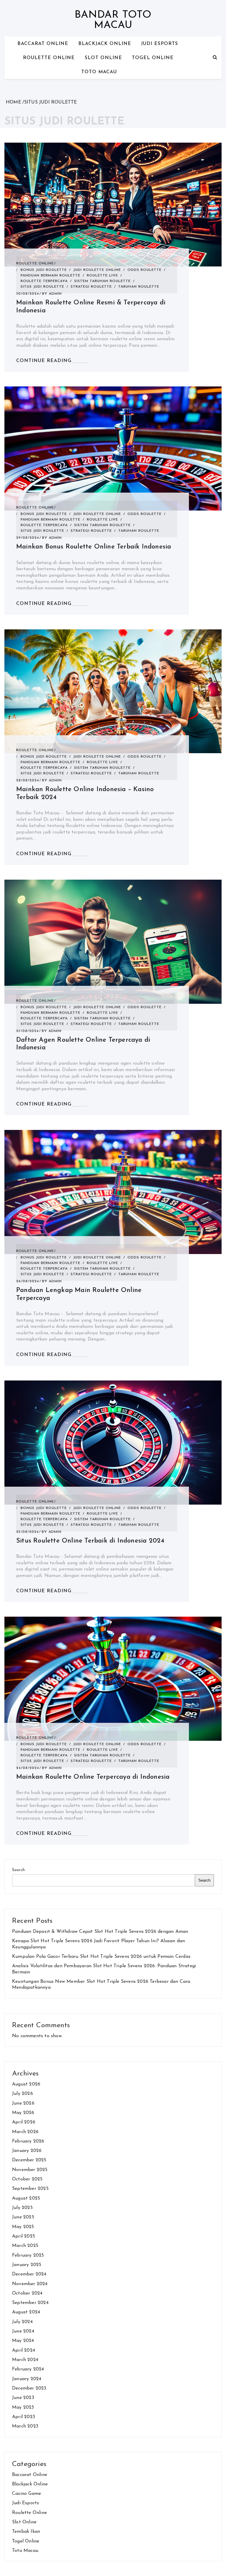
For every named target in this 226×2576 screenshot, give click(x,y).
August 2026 (26, 2084)
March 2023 (25, 2426)
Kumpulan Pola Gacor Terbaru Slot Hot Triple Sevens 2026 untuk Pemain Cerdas (101, 1957)
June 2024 (23, 2331)
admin (55, 294)
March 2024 (25, 2360)
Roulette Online (49, 58)
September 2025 (30, 2189)
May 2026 (23, 2113)
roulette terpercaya (44, 281)
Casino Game (26, 2494)
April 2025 (24, 2236)
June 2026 (23, 2103)
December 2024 (29, 2274)
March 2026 (25, 2132)
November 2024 (30, 2284)
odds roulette (144, 270)
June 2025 (23, 2217)
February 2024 (28, 2369)
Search (18, 1870)
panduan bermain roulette (50, 276)
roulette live (102, 276)
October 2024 (27, 2293)
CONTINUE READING (44, 361)
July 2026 (23, 2094)
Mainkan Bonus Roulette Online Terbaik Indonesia (94, 547)
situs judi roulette (42, 287)
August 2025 (26, 2198)
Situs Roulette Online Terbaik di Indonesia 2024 (90, 1541)
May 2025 (23, 2227)
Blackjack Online (105, 44)
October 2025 (27, 2179)
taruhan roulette (139, 287)
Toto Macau (99, 72)
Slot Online (103, 58)
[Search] (215, 58)
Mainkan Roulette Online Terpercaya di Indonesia (93, 1777)
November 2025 (30, 2170)
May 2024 (23, 2341)
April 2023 (24, 2417)
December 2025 (29, 2160)
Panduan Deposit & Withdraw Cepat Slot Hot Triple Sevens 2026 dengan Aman (100, 1932)
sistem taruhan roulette (102, 281)
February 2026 (28, 2141)
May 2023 (23, 2407)
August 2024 (26, 2312)
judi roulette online (97, 270)
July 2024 (22, 2322)
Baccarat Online (43, 44)
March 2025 (25, 2246)
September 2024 (30, 2303)
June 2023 (23, 2398)
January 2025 (27, 2265)
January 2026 (27, 2151)
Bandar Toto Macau (113, 20)
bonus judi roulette (44, 270)
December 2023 (29, 2388)
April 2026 (24, 2122)
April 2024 (24, 2350)
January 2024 (27, 2379)
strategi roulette (91, 287)
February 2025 (28, 2255)
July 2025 (22, 2208)
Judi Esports (159, 44)
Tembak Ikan (26, 2532)
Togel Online (153, 58)
